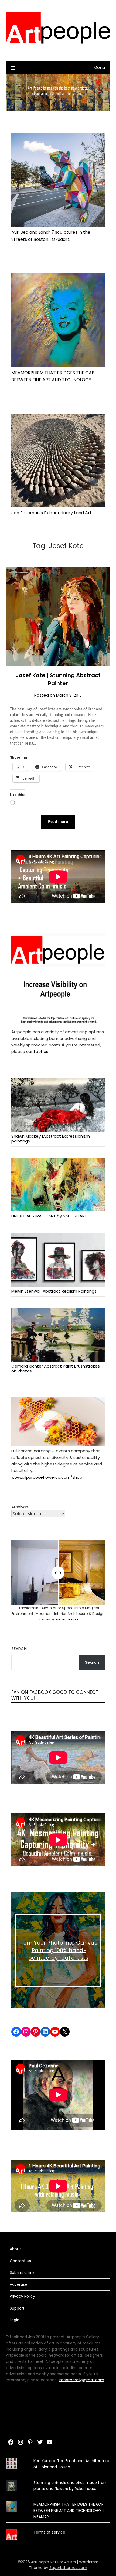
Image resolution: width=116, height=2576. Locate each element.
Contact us (20, 2261)
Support (17, 2308)
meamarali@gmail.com (82, 2380)
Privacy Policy (22, 2296)
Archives (20, 1507)
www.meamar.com (62, 1619)
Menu (99, 67)
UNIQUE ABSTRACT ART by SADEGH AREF (50, 1216)
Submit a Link (22, 2272)
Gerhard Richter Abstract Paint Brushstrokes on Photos (56, 1368)
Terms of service (49, 2532)
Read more (58, 822)
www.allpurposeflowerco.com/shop (47, 1477)
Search (19, 1648)
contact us (37, 1051)
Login (15, 2320)
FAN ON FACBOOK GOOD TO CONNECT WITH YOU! (55, 1695)
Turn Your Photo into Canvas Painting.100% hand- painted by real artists (59, 1950)
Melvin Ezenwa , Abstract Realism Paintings (54, 1291)
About (15, 2249)
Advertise (18, 2284)
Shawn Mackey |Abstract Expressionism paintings (51, 1138)
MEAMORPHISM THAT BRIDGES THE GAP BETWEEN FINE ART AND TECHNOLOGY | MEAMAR (69, 2511)
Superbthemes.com (68, 2568)
